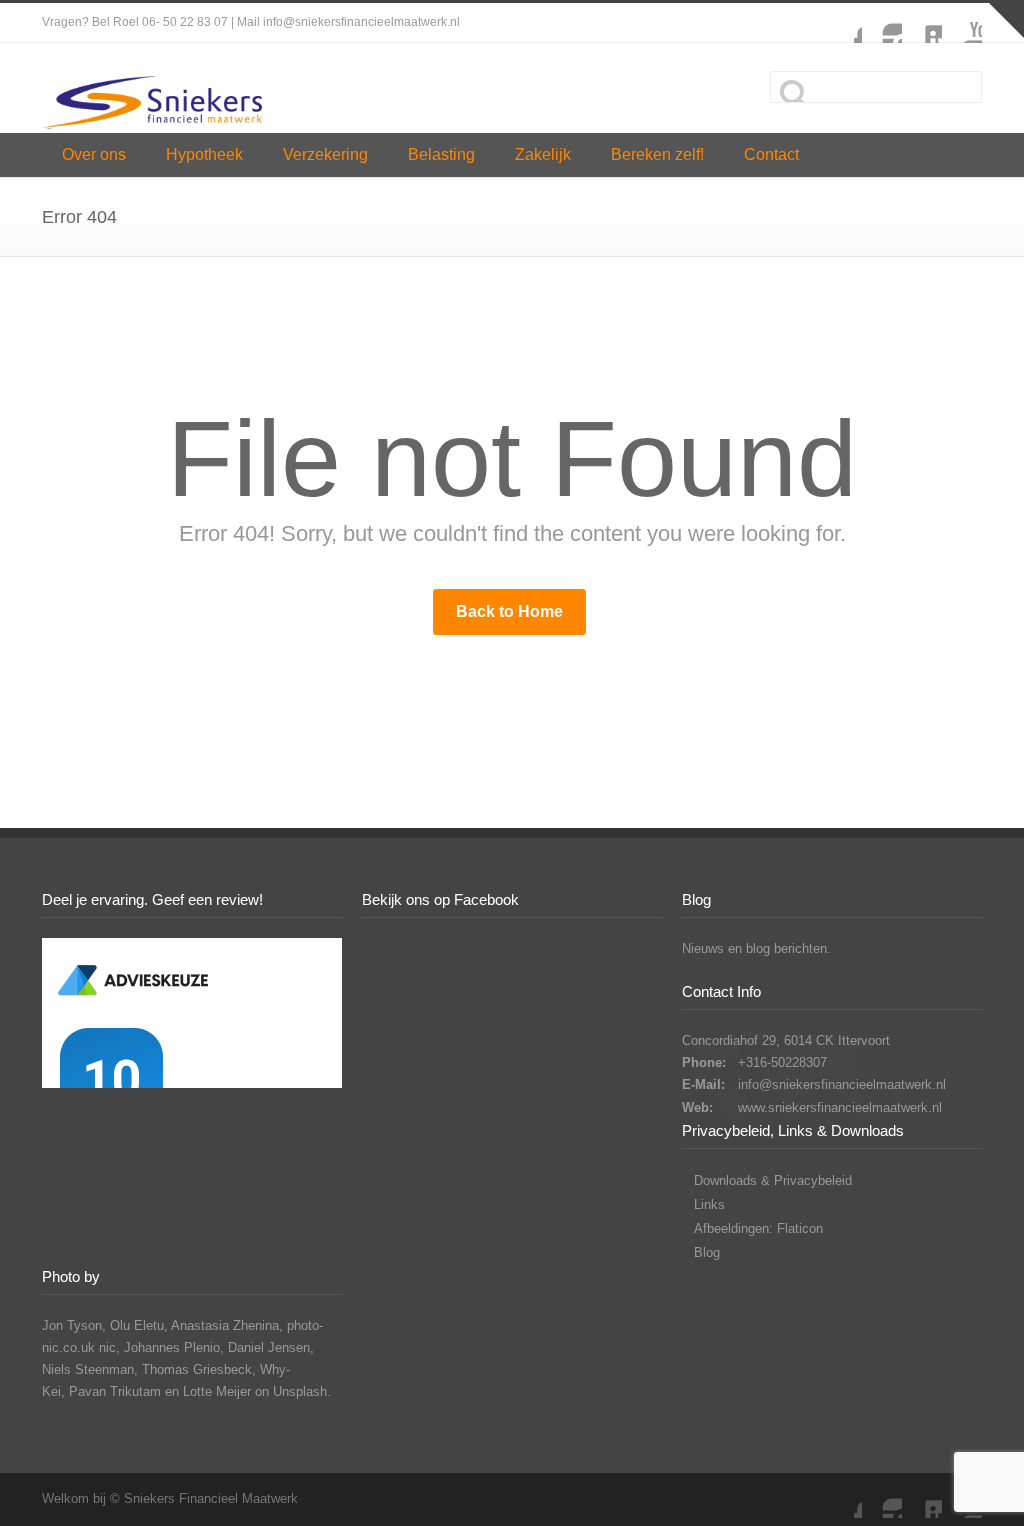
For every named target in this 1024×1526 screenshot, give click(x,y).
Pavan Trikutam (115, 1391)
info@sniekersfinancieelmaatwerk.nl (842, 1084)
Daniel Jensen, (271, 1347)
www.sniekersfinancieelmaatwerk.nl (840, 1107)
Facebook (842, 23)
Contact (771, 154)
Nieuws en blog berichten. (756, 948)
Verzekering (325, 154)
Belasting (441, 154)
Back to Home (509, 611)
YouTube (962, 23)
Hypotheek (204, 154)
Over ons (94, 154)
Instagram (882, 23)
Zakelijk (543, 154)
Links (709, 1204)
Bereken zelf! (657, 154)
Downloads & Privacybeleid (773, 1180)
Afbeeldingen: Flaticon (758, 1228)
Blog (707, 1252)
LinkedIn (922, 23)
